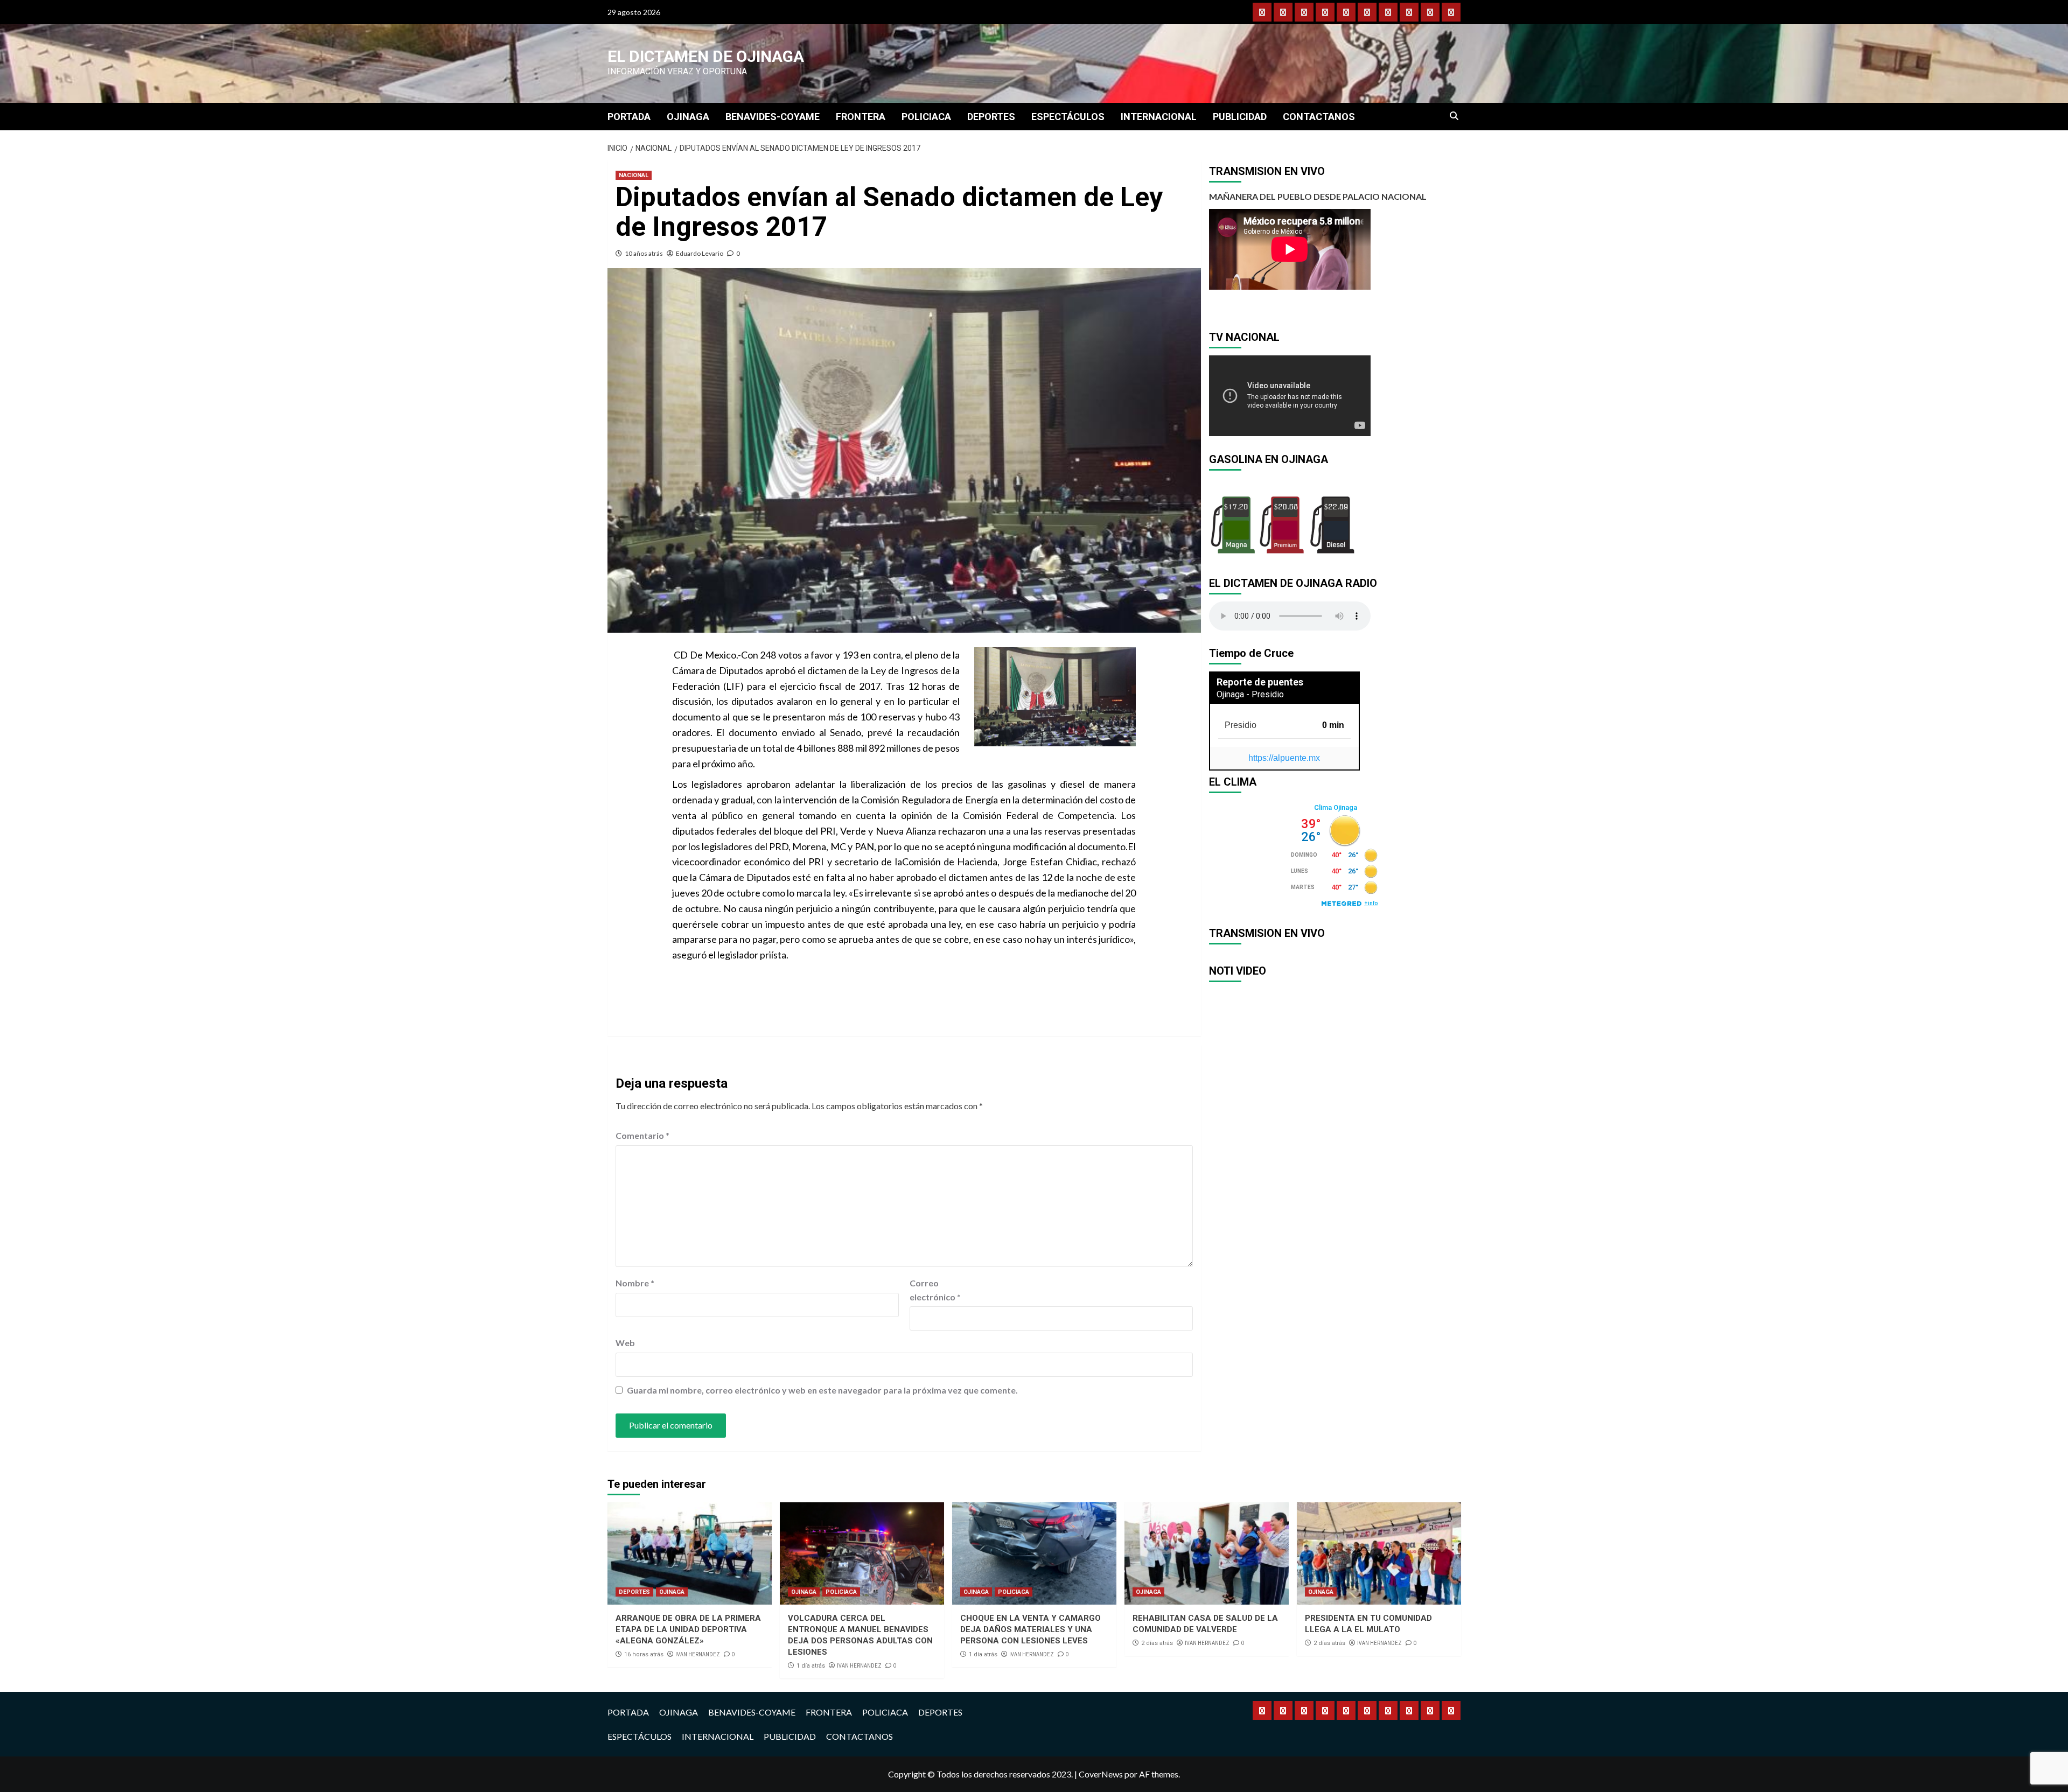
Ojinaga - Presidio (1250, 694)
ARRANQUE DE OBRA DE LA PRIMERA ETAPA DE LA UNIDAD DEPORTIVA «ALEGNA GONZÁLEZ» (688, 1629)
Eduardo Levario (700, 253)
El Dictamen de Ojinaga (706, 56)
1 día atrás (811, 1666)
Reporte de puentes (1260, 682)
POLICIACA (926, 117)
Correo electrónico (935, 1290)
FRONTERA (861, 117)
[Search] (1454, 116)
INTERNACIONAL (1159, 117)
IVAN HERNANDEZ (698, 1654)
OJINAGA (688, 117)
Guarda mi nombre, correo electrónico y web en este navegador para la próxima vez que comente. (822, 1390)
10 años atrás (644, 253)
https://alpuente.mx (1284, 758)
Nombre (635, 1283)
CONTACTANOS (1319, 117)
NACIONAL (634, 175)
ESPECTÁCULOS (1068, 117)
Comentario (642, 1135)
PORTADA (629, 117)
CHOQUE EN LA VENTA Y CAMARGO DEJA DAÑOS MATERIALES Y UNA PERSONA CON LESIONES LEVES (1030, 1629)
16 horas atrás (644, 1654)
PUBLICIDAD (1240, 117)
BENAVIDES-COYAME (773, 117)
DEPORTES (991, 117)
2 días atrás (1157, 1643)
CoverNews (1101, 1774)
